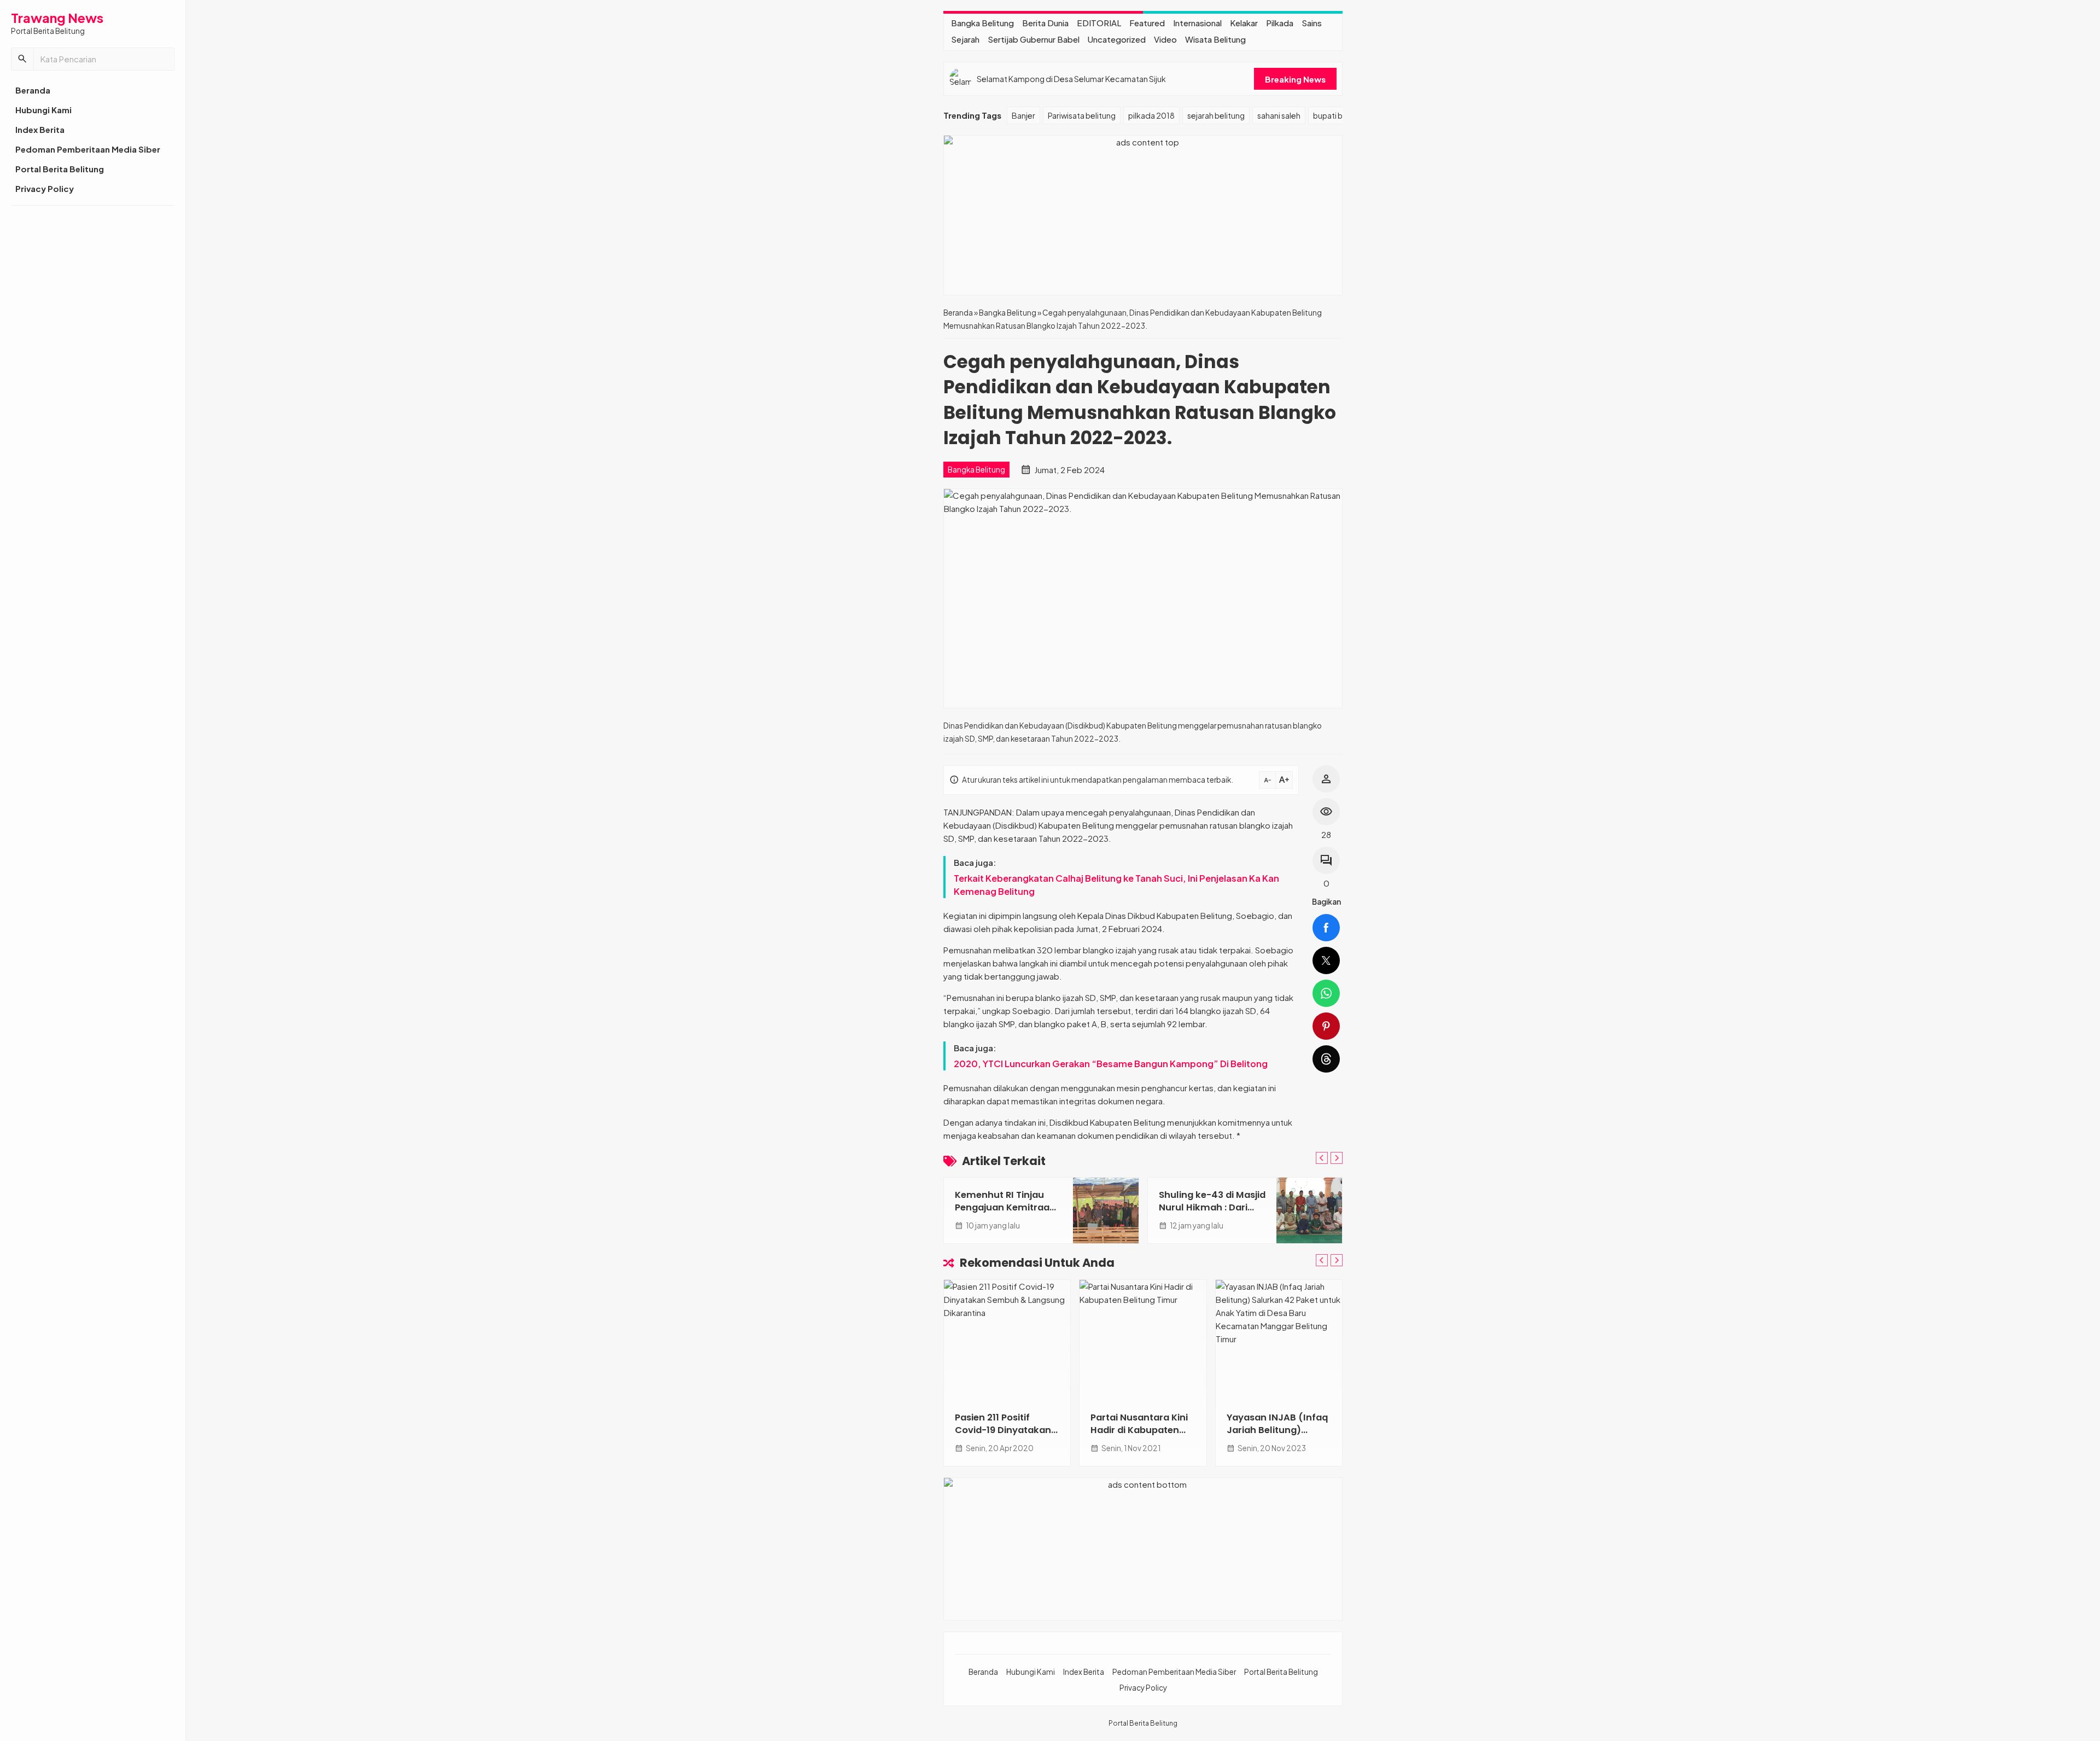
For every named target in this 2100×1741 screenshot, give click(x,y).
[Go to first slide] (1337, 1158)
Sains (1312, 23)
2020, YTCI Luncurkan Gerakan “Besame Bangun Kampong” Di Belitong (1111, 1064)
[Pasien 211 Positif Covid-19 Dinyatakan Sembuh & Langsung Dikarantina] (1007, 1340)
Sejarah (965, 39)
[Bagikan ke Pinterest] (1326, 1026)
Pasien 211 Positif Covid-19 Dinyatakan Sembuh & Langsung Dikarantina (1003, 1436)
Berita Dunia (1045, 23)
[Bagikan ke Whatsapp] (1326, 993)
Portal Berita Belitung (60, 169)
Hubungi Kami (43, 110)
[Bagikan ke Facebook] (1326, 928)
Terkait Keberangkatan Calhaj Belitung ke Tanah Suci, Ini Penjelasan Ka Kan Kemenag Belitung (1116, 885)
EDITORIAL (1099, 23)
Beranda (33, 90)
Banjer (1023, 115)
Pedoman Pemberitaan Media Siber (88, 149)
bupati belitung (1340, 115)
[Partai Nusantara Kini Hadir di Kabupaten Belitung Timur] (1143, 1340)
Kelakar (1244, 23)
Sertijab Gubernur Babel (1034, 39)
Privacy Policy (45, 188)
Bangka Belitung (982, 23)
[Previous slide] (1322, 1158)
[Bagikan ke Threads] (1326, 1059)
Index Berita (40, 129)
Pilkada (1280, 23)
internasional (1197, 23)
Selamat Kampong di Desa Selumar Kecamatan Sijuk (1071, 79)
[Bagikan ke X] (1326, 960)
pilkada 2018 (1151, 115)
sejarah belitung (1216, 115)
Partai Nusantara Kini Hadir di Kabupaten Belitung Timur (1139, 1430)
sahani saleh (1279, 115)
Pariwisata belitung (1082, 115)
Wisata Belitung (1215, 39)
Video (1165, 39)
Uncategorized (1117, 39)
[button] (22, 59)
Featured (1147, 23)
